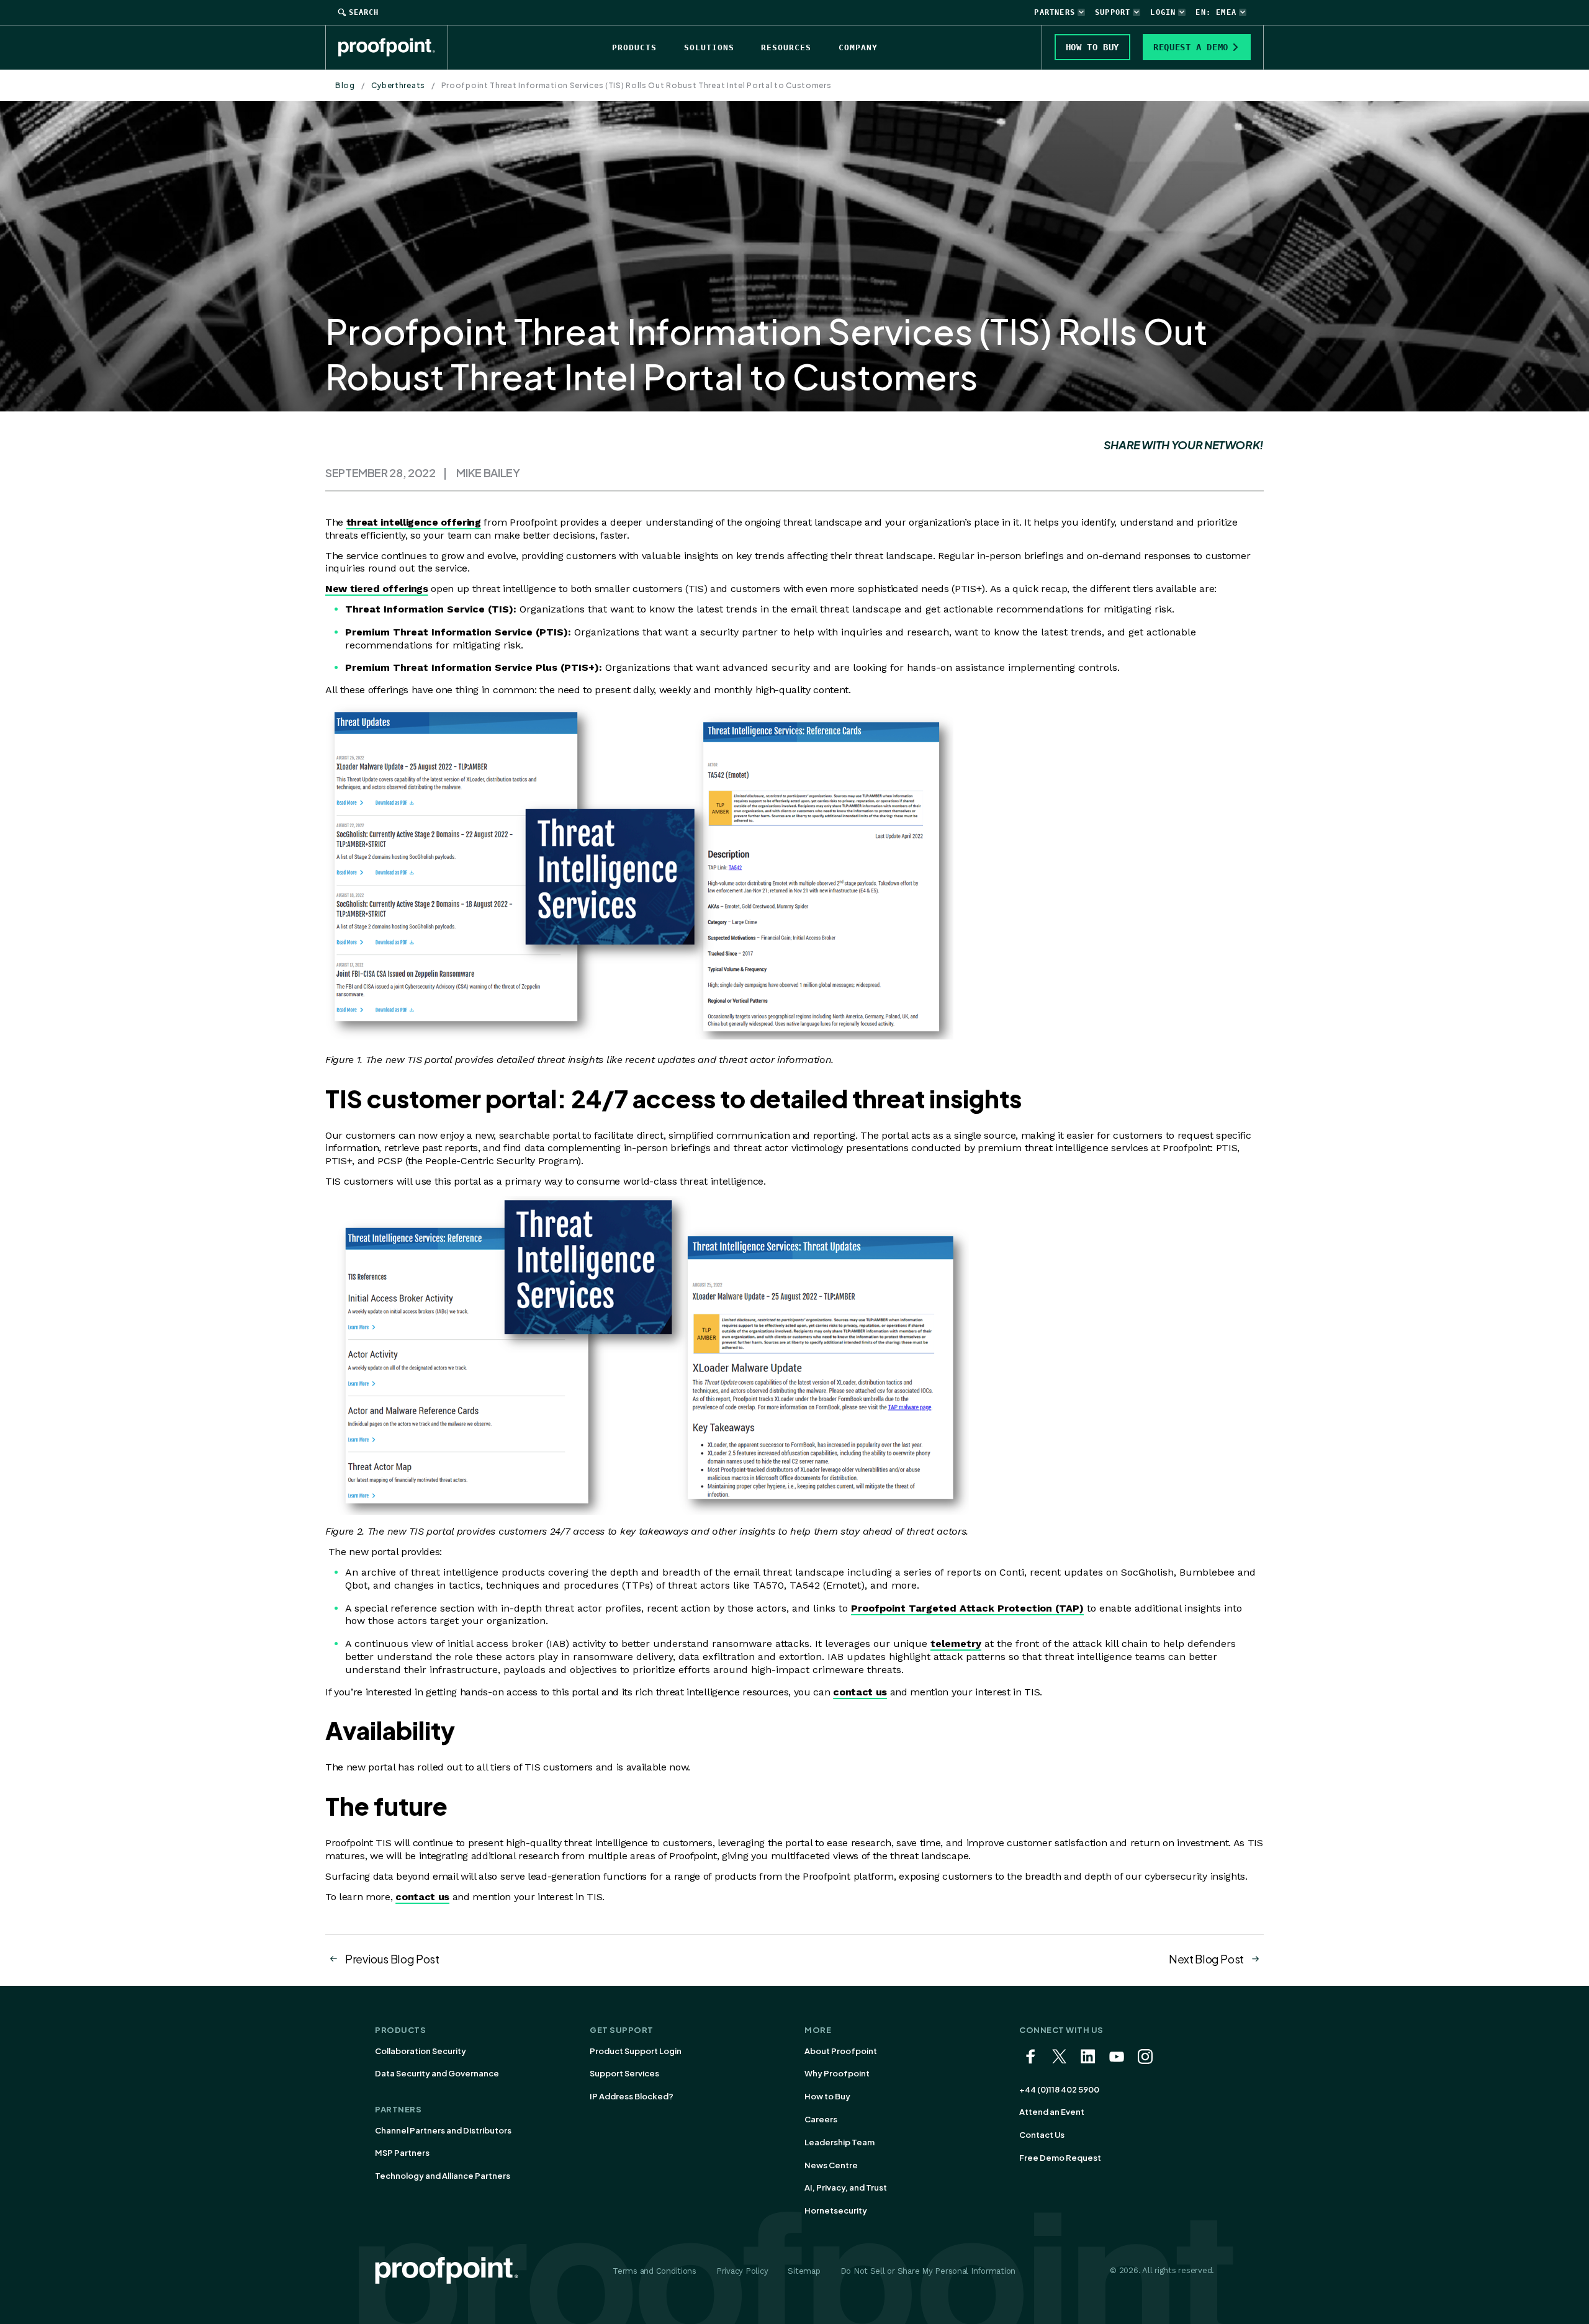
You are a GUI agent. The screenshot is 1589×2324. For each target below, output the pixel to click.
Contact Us (1042, 2135)
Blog (345, 85)
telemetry (956, 1644)
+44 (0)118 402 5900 (1059, 2089)
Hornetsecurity (836, 2210)
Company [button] (858, 47)
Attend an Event (1052, 2112)
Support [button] (1113, 12)
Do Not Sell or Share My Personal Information (928, 2271)
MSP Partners (402, 2153)
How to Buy (827, 2096)
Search (364, 12)
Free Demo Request (1060, 2158)
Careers (821, 2119)
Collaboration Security (421, 2051)
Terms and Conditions (655, 2271)
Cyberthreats (398, 85)
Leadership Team (840, 2142)
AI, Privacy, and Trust (846, 2187)
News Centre (831, 2165)
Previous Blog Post (392, 1959)
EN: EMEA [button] (1216, 12)
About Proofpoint (841, 2051)
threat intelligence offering (414, 522)
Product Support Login (636, 2051)
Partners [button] (1055, 12)
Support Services (624, 2073)
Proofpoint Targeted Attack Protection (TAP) (967, 1608)
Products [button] (634, 47)
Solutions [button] (709, 47)
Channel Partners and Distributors (443, 2130)
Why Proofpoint (837, 2073)
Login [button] (1163, 12)
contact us (860, 1692)
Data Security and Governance (437, 2073)
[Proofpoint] (393, 47)
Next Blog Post (1206, 1959)
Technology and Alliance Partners (443, 2176)
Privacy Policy (742, 2271)
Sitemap (804, 2271)
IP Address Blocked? (632, 2096)
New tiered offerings (377, 589)
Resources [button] (786, 47)
